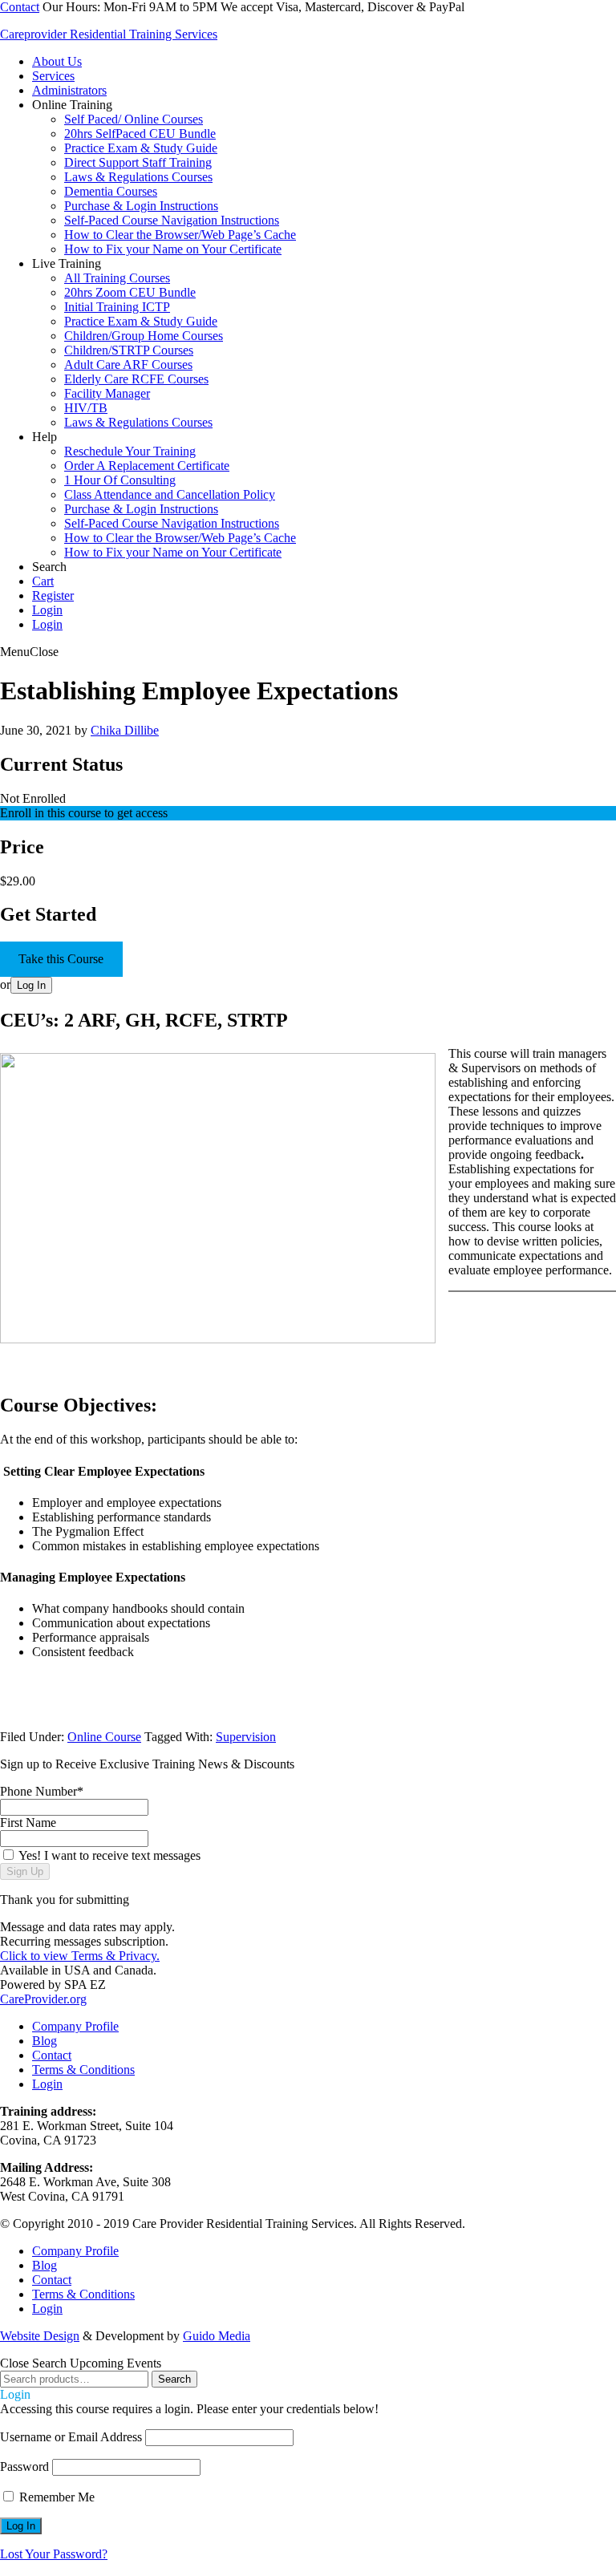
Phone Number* (42, 1791)
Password (24, 2467)
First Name (28, 1823)
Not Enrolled (33, 798)
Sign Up (25, 1871)
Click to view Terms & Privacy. (80, 1956)
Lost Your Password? (54, 2554)
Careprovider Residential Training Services (109, 34)
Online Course (104, 1737)
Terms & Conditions (83, 2070)
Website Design (40, 2336)
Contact (20, 7)
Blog (45, 2041)
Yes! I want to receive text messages (109, 1855)
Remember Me (55, 2497)
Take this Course (61, 959)
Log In (31, 985)
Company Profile (75, 2026)
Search (174, 2379)
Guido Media (217, 2336)
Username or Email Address (71, 2437)
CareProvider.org (43, 1999)
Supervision (246, 1737)
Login (47, 624)
